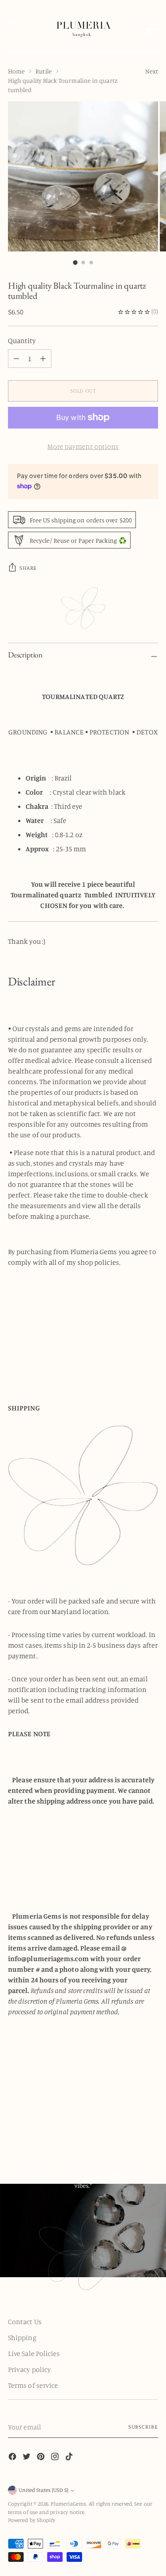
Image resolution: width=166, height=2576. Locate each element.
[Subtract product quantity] (43, 359)
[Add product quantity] (16, 359)
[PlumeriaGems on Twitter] (27, 2458)
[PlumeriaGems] (83, 26)
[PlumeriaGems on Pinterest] (42, 2458)
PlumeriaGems (68, 2504)
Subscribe (143, 2427)
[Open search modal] (134, 26)
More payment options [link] (83, 446)
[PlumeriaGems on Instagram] (56, 2458)
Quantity (22, 340)
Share (28, 568)
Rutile (43, 71)
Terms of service (33, 2385)
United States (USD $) (43, 2490)
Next (152, 71)
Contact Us (25, 2321)
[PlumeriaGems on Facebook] (13, 2458)
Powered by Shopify (32, 2520)
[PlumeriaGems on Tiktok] (70, 2458)
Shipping (22, 2337)
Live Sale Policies (34, 2353)
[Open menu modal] (13, 26)
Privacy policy (29, 2369)
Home (16, 71)
